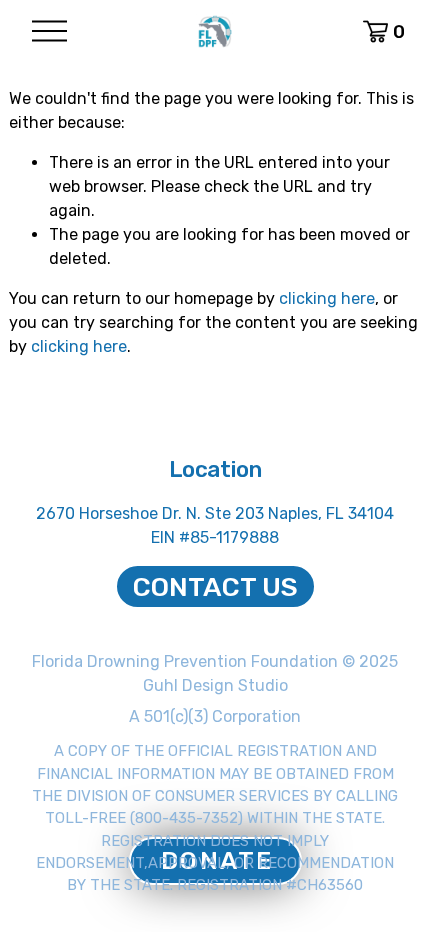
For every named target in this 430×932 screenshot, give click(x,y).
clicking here (327, 298)
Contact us (215, 587)
